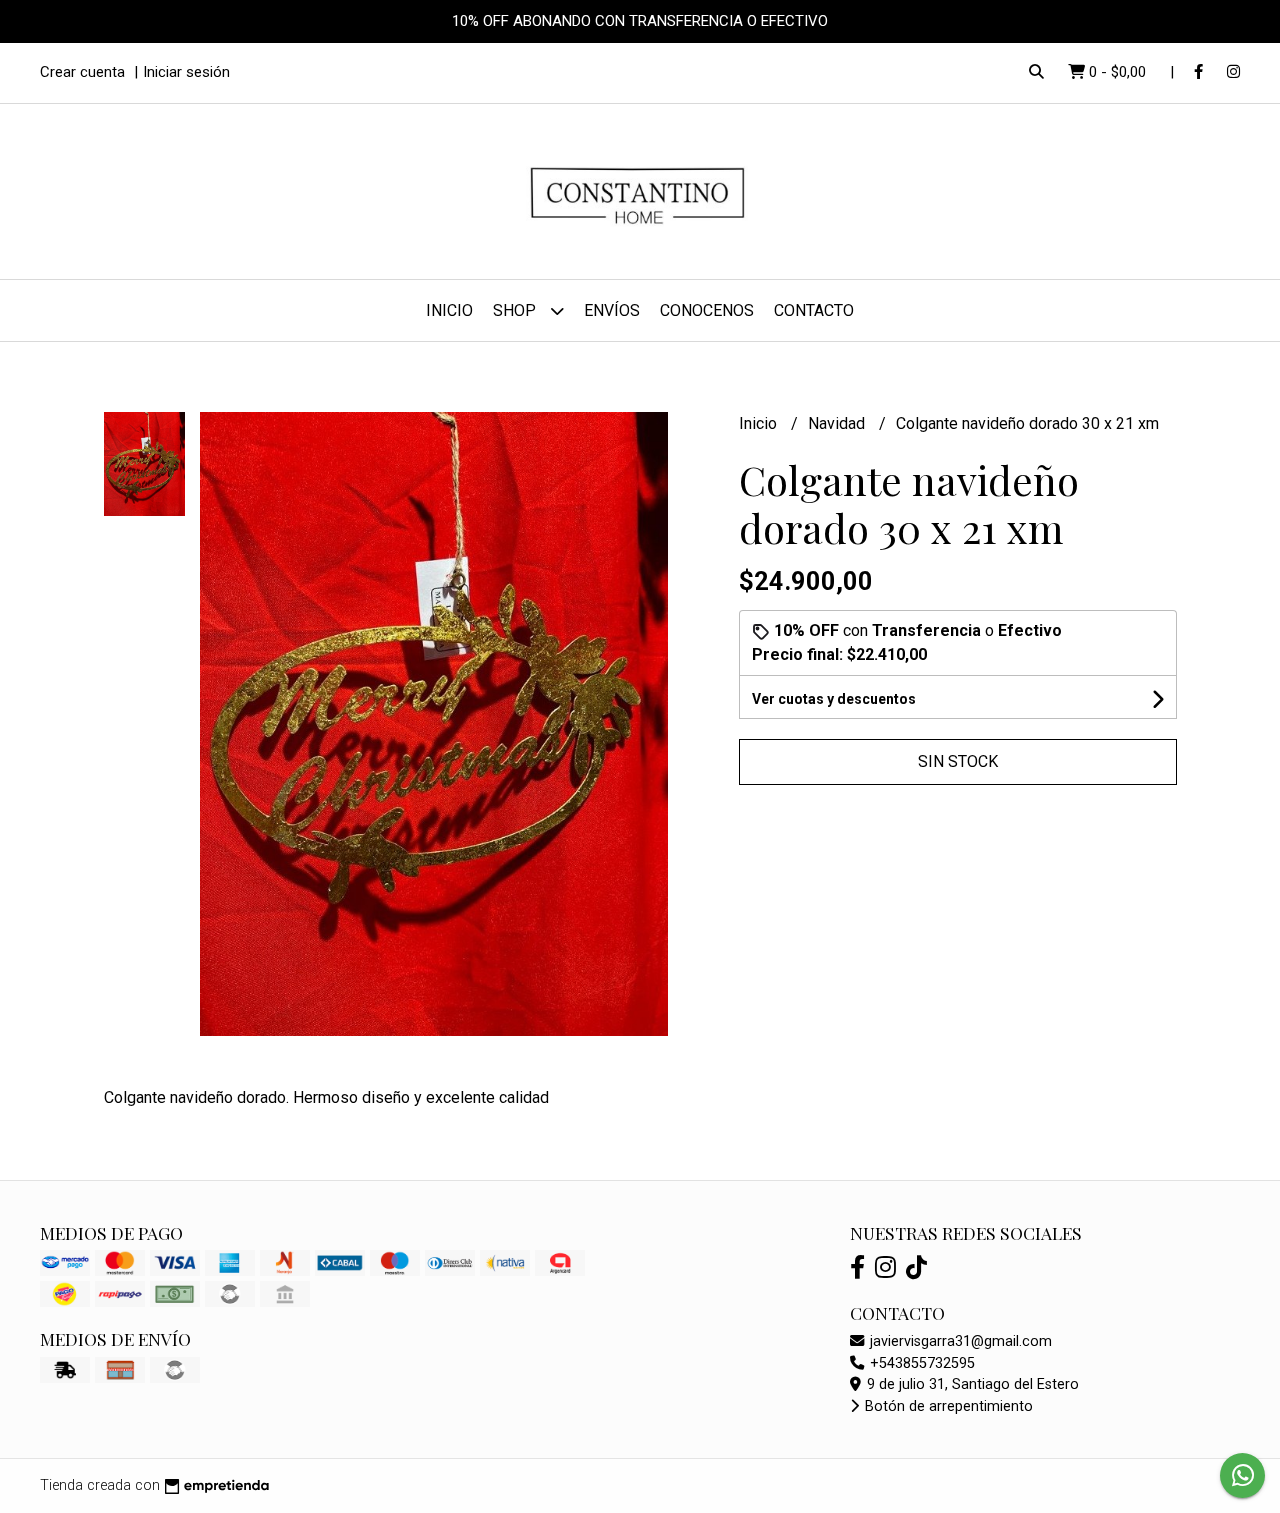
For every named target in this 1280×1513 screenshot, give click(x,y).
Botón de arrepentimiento (947, 1406)
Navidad (838, 423)
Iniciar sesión (186, 72)
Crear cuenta (82, 72)
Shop (516, 310)
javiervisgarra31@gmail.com (959, 1341)
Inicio (449, 310)
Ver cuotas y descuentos (834, 699)
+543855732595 (920, 1363)
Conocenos (707, 310)
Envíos (612, 310)
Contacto (814, 310)
